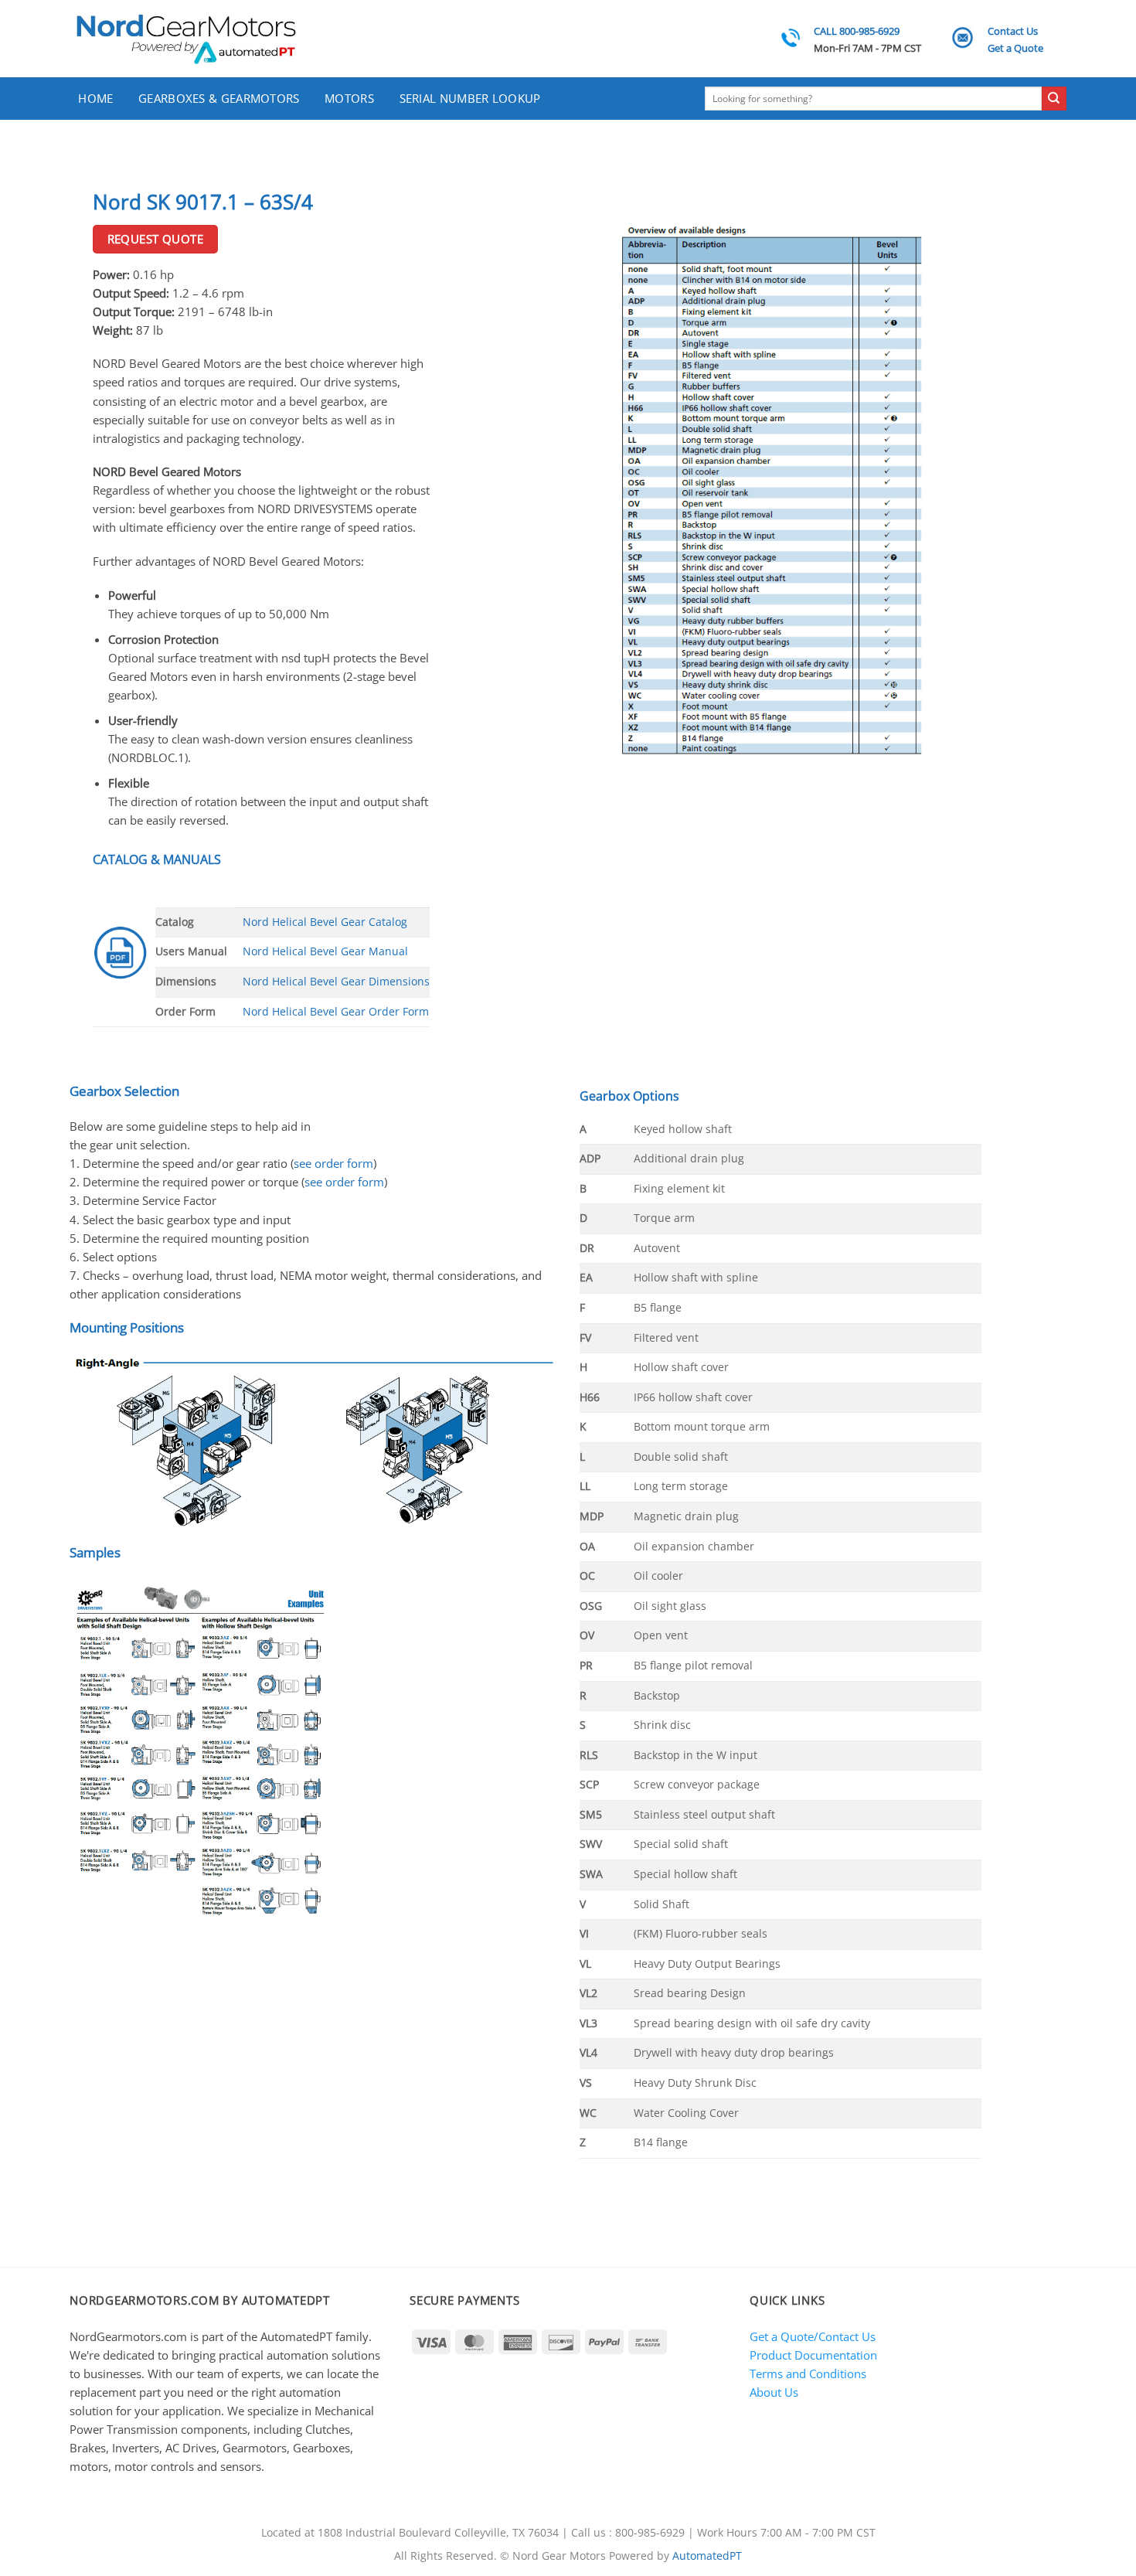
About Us (774, 2392)
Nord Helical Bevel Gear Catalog (325, 922)
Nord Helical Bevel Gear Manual (325, 951)
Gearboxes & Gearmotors (219, 98)
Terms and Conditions (808, 2374)
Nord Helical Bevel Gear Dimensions (336, 982)
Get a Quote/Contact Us (813, 2336)
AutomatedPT (707, 2556)
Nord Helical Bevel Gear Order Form (336, 1012)
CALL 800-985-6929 (857, 31)
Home (95, 98)
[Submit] (1054, 99)
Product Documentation (813, 2355)
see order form (333, 1163)
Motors (349, 98)
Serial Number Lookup (470, 98)
